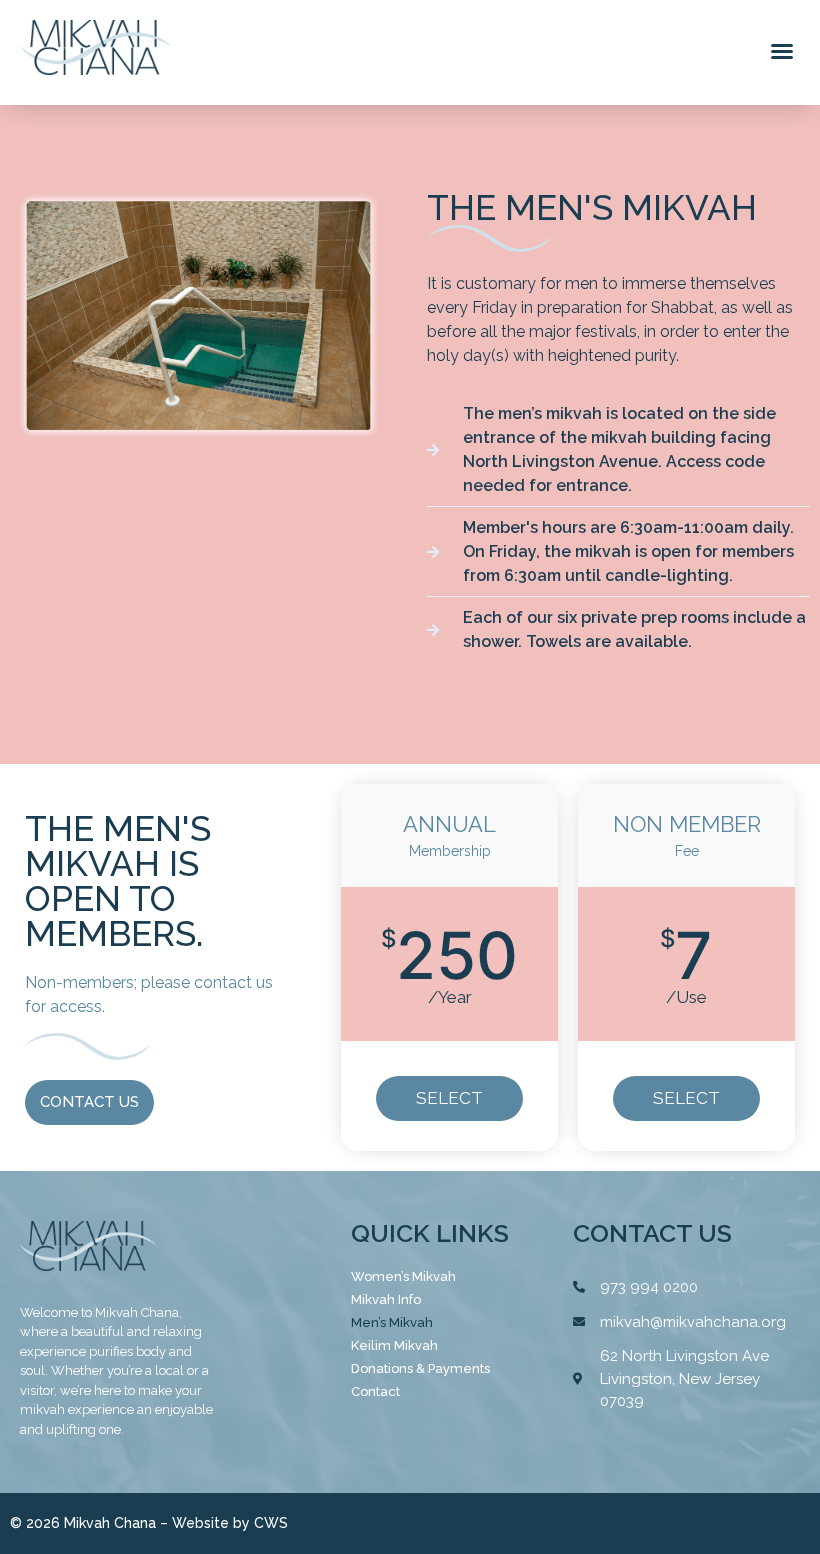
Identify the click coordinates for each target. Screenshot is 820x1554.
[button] (782, 51)
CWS (271, 1523)
